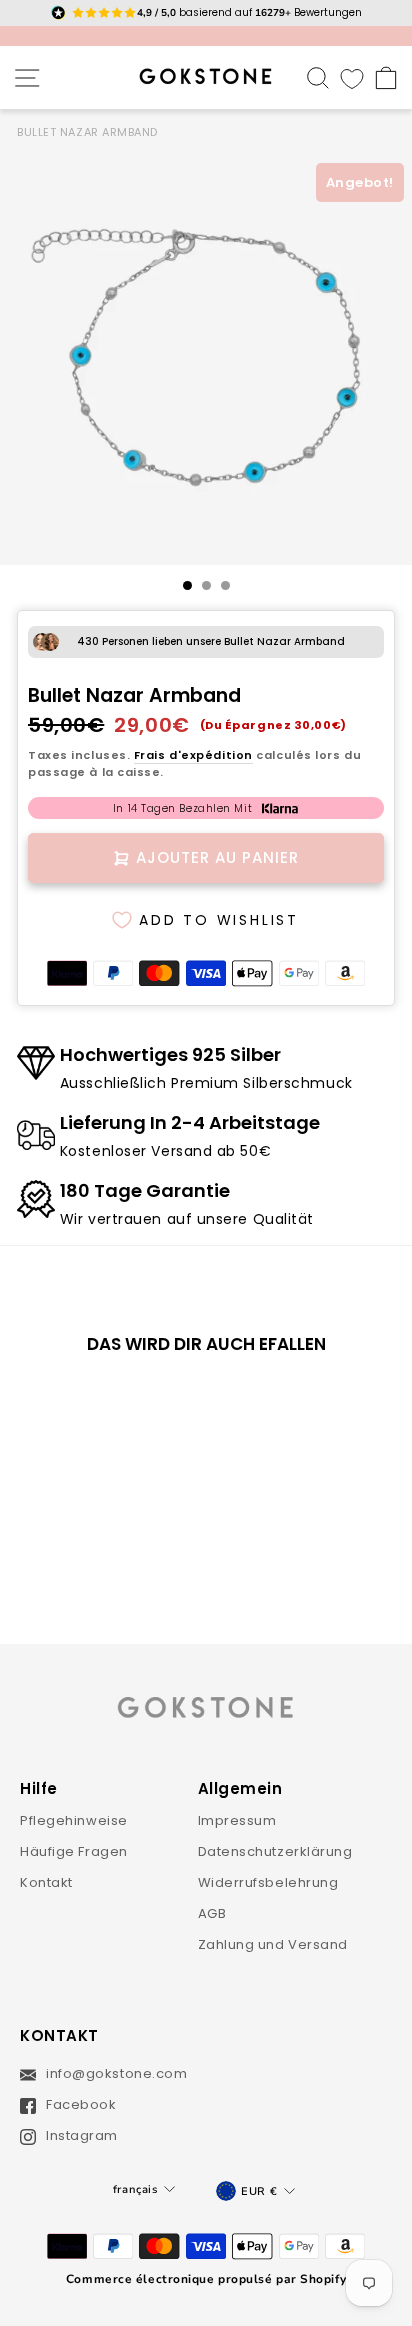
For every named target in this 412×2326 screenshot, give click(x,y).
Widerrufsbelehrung (268, 1882)
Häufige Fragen (74, 1851)
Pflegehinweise (74, 1820)
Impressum (237, 1820)
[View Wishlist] (352, 77)
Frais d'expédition (193, 755)
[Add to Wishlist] (140, 1404)
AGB (212, 1913)
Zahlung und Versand (273, 1944)
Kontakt (46, 1882)
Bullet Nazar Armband (87, 132)
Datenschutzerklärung (275, 1851)
